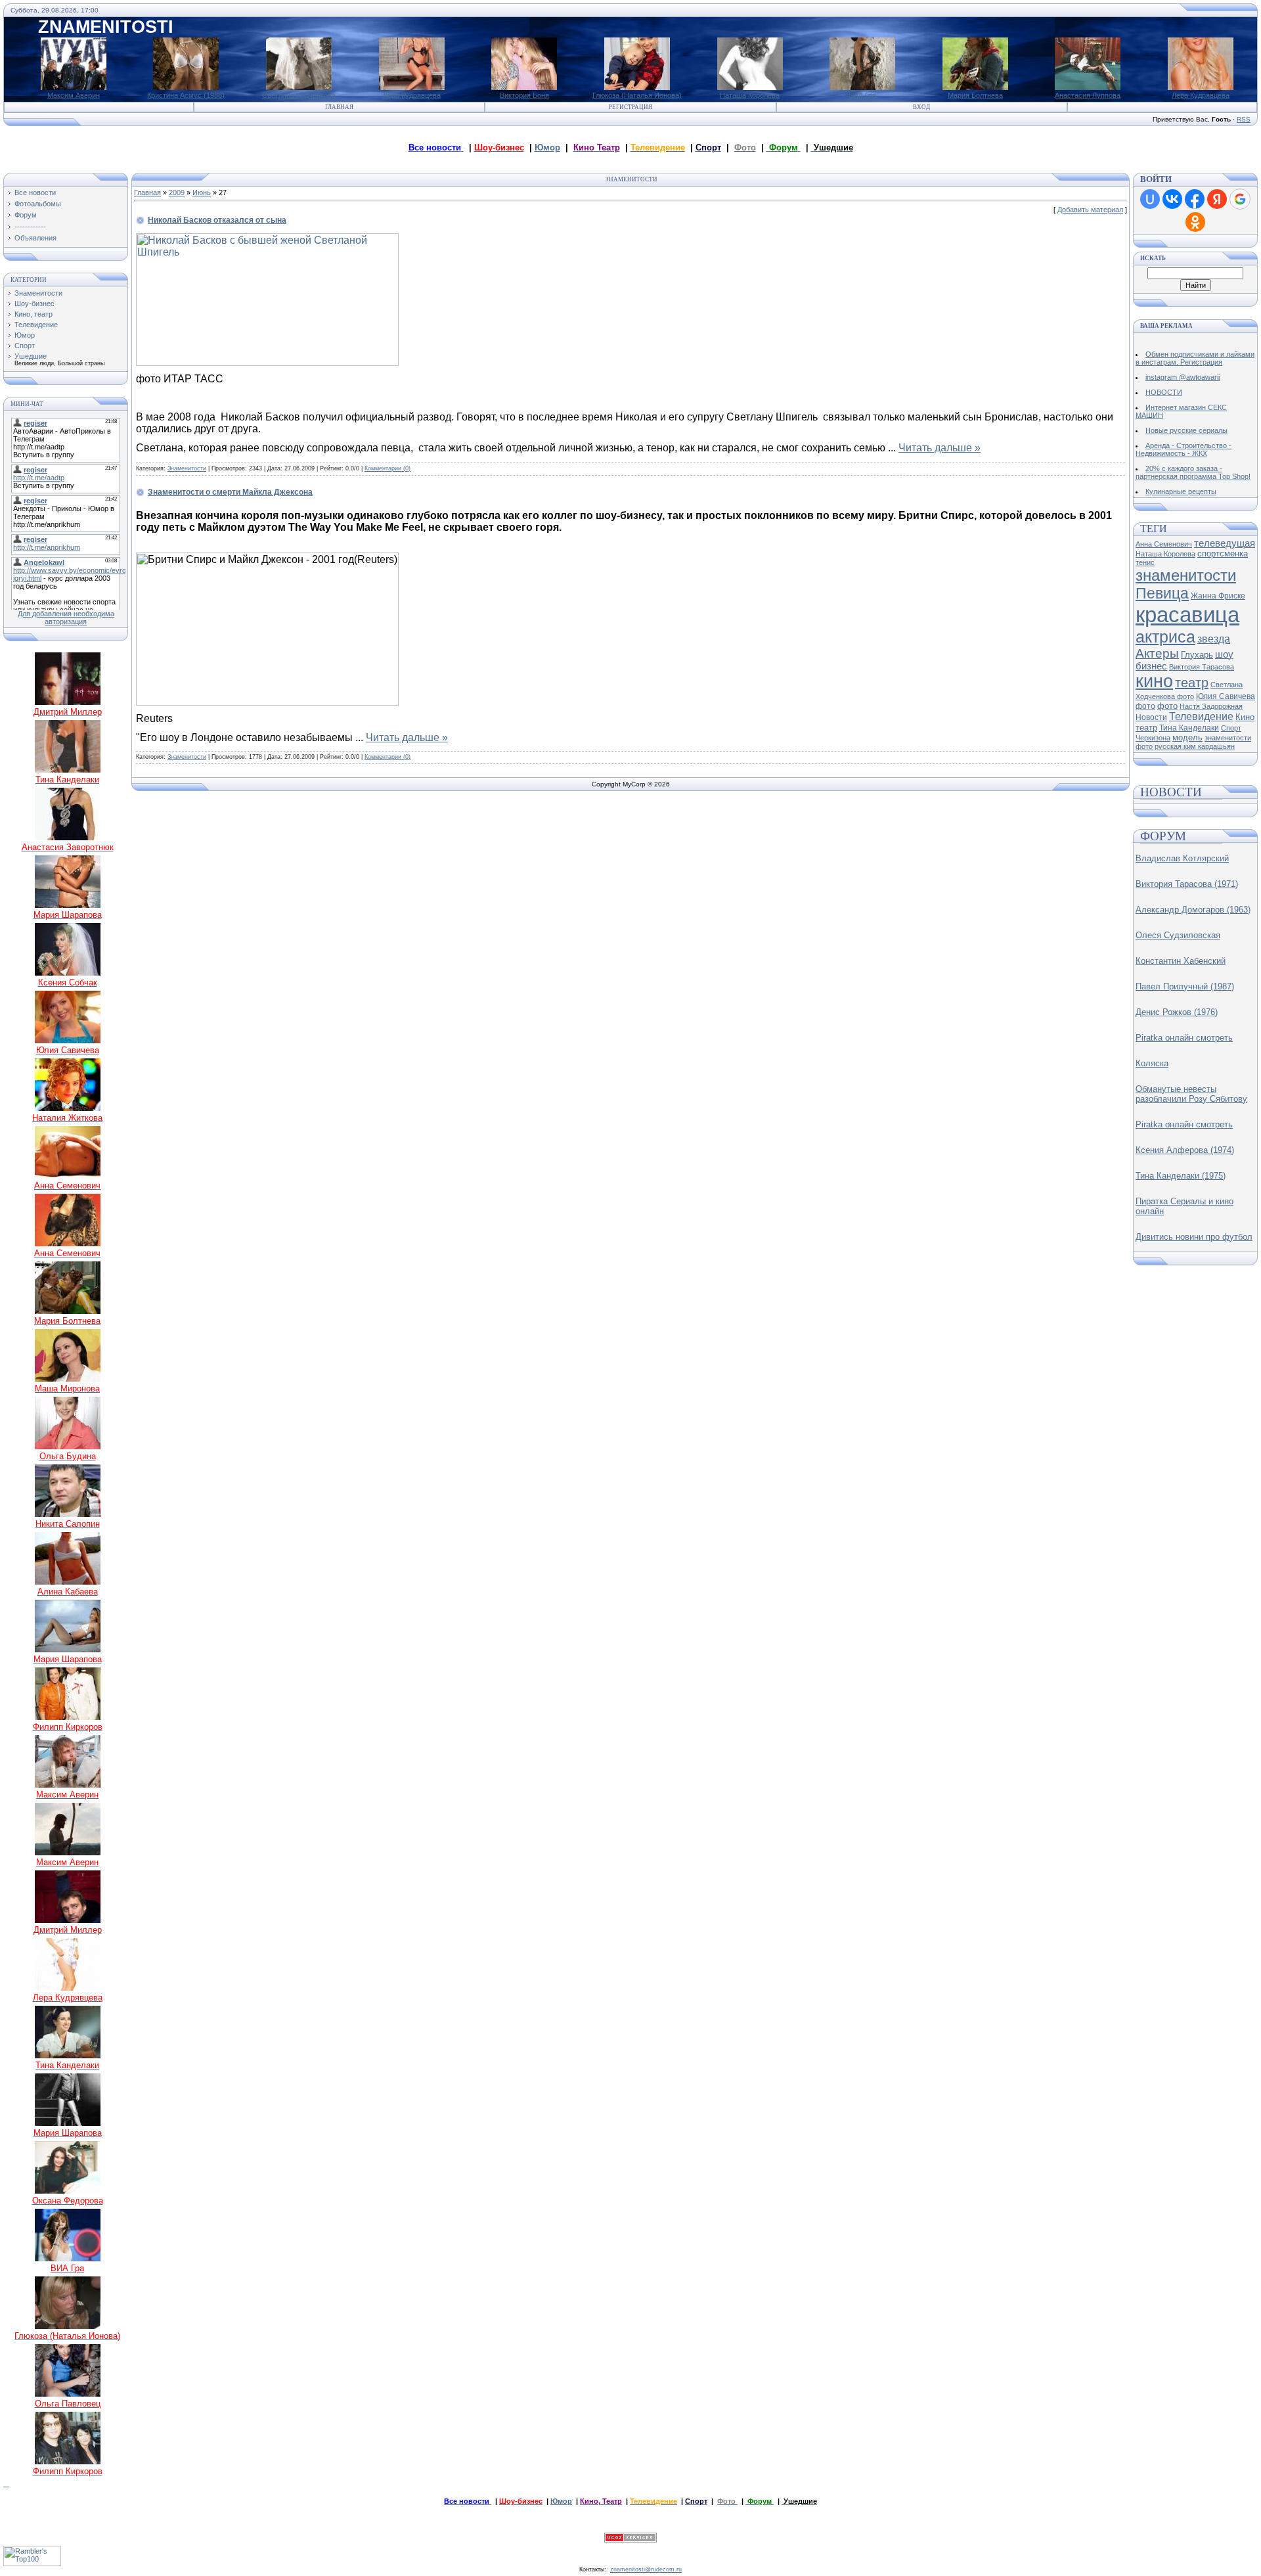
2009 (177, 192)
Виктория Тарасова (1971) (1187, 884)
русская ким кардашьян (1195, 746)
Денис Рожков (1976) (1177, 1012)
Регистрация (630, 107)
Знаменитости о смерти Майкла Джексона (230, 492)
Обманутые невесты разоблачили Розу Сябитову (1191, 1094)
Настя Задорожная (1211, 706)
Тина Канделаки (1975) (1181, 1176)
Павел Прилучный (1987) (1185, 986)
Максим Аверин (74, 95)
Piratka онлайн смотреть (1184, 1038)
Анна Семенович (1164, 544)
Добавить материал (1090, 210)
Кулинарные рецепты (1181, 491)
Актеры (1157, 653)
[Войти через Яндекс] (1217, 199)
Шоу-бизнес (34, 304)
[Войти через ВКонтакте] (1172, 199)
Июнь (202, 192)
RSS (1244, 119)
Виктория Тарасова (1202, 667)
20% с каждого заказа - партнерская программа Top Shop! (1193, 472)
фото (1167, 706)
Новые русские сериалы (1186, 430)
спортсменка (1223, 554)
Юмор (547, 147)
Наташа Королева (750, 95)
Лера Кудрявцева (412, 95)
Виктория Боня (524, 95)
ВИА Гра (862, 95)
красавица (1187, 615)
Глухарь (1197, 655)
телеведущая (1225, 543)
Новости (1151, 717)
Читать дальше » (940, 448)
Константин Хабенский (1181, 961)
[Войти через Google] (1240, 199)
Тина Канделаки (1189, 728)
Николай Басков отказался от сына (217, 220)
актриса (1165, 637)
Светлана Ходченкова (299, 95)
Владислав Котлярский (1182, 858)
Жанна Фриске (1218, 596)
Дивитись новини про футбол (1194, 1237)
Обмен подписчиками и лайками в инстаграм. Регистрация (1195, 358)
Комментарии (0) (387, 468)
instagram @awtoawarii (1183, 377)
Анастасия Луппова (1088, 95)
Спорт (25, 346)
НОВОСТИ (1164, 392)
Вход (921, 107)
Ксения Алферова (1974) (1185, 1150)
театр (1192, 683)
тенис (1145, 562)
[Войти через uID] (1150, 199)
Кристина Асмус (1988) (186, 95)
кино (1154, 681)
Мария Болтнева (975, 95)
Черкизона (1153, 738)
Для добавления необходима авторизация (66, 618)
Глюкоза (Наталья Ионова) (637, 95)
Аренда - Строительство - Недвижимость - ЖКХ (1184, 449)
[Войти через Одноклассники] (1195, 222)
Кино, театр (33, 314)
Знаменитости (38, 293)
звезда (1214, 639)
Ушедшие (31, 356)
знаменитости (1186, 575)
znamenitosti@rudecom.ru (646, 2569)
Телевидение (36, 325)
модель (1187, 737)
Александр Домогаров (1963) (1193, 910)
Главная (339, 107)
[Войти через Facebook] (1195, 199)
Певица (1162, 593)
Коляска (1152, 1063)
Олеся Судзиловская (1178, 935)
